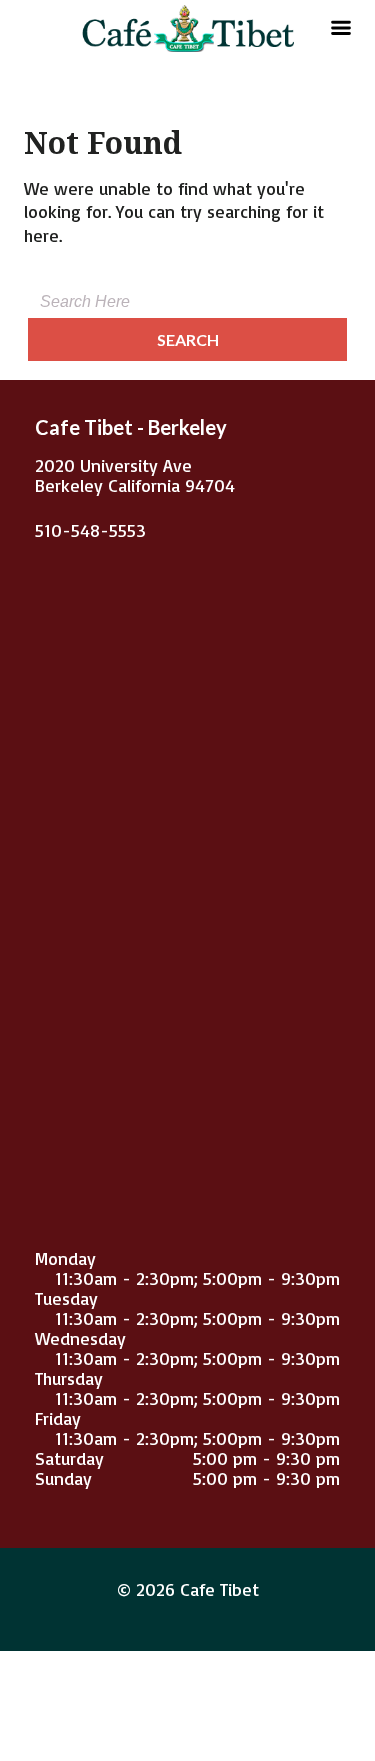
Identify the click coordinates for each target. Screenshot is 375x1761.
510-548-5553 (90, 530)
